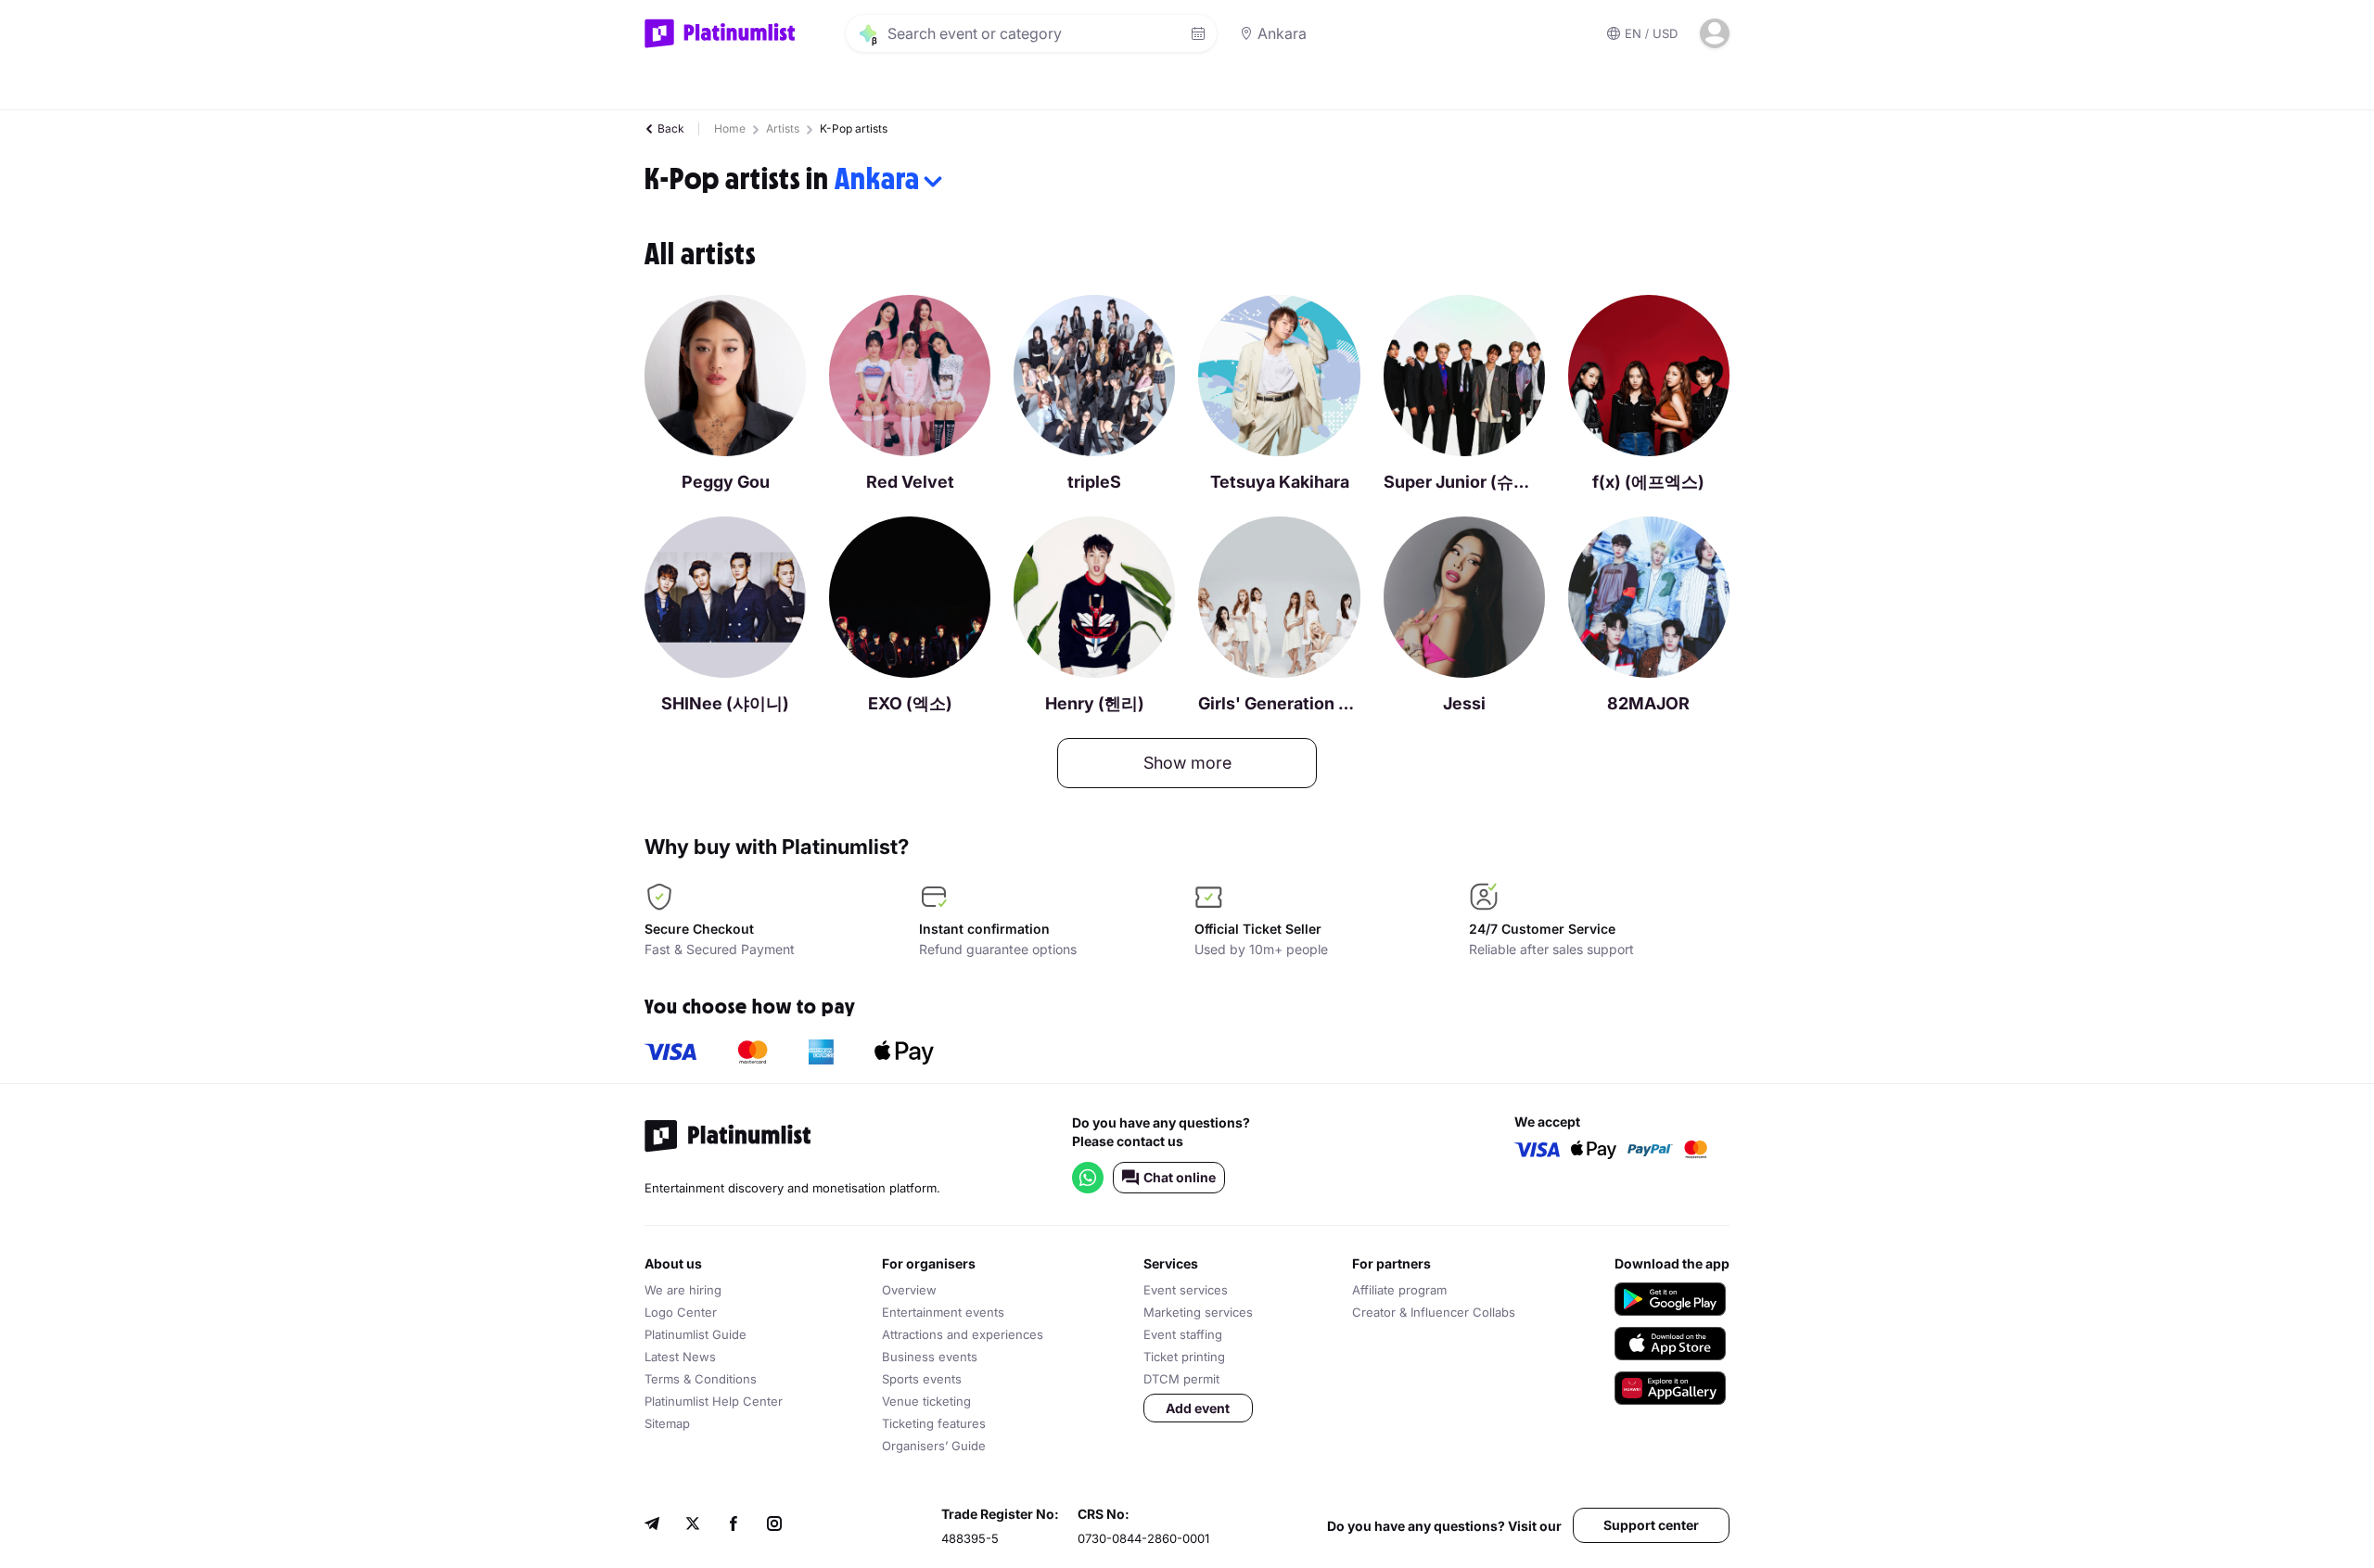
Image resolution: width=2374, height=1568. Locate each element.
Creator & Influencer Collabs (1434, 1312)
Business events (930, 1357)
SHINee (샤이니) (725, 703)
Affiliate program (1399, 1290)
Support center (1651, 1525)
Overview (909, 1290)
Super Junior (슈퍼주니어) (1464, 482)
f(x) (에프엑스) (1648, 482)
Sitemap (667, 1423)
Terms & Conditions (701, 1379)
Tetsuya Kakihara (1280, 482)
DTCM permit (1181, 1379)
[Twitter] (693, 1526)
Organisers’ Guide (934, 1446)
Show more (1187, 763)
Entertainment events (943, 1312)
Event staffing (1183, 1334)
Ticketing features (934, 1423)
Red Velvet (910, 482)
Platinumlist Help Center (714, 1401)
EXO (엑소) (910, 703)
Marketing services (1198, 1312)
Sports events (922, 1379)
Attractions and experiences (963, 1334)
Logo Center (681, 1312)
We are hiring (683, 1290)
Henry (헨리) (1095, 703)
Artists (783, 128)
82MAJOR (1648, 703)
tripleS (1094, 482)
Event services (1186, 1290)
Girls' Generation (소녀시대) (1279, 703)
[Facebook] (734, 1526)
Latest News (680, 1357)
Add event (1198, 1408)
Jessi (1464, 703)
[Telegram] (652, 1526)
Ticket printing (1184, 1357)
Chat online (1180, 1177)
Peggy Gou (726, 482)
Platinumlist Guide (696, 1334)
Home (730, 128)
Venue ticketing (926, 1401)
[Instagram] (774, 1526)
